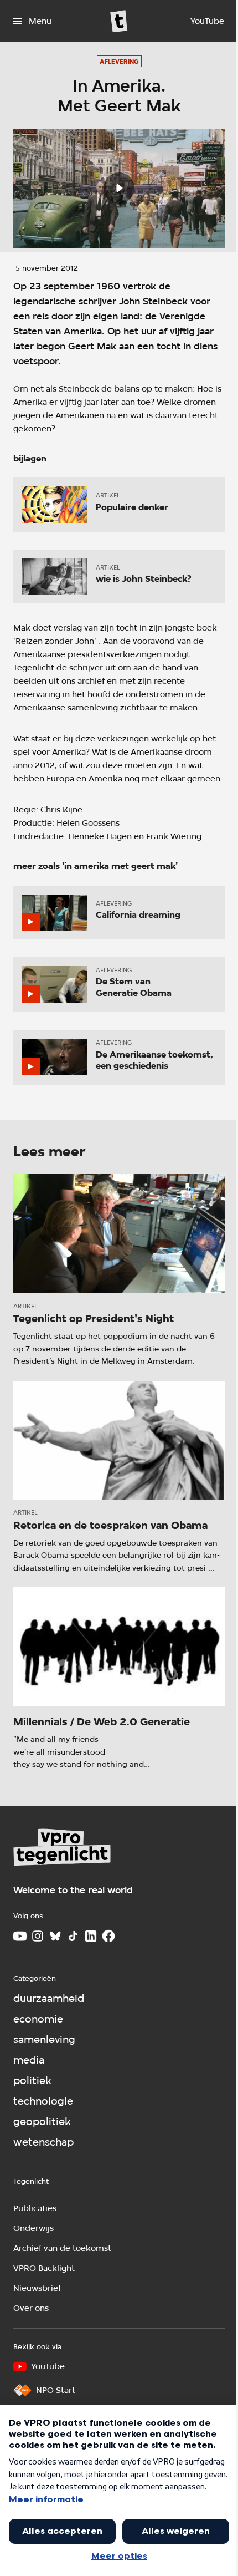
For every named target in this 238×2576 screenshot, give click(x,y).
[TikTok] (73, 1936)
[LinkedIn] (91, 1936)
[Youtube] (20, 1936)
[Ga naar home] (119, 21)
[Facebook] (108, 1936)
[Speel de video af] (119, 188)
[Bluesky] (55, 1936)
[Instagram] (38, 1936)
